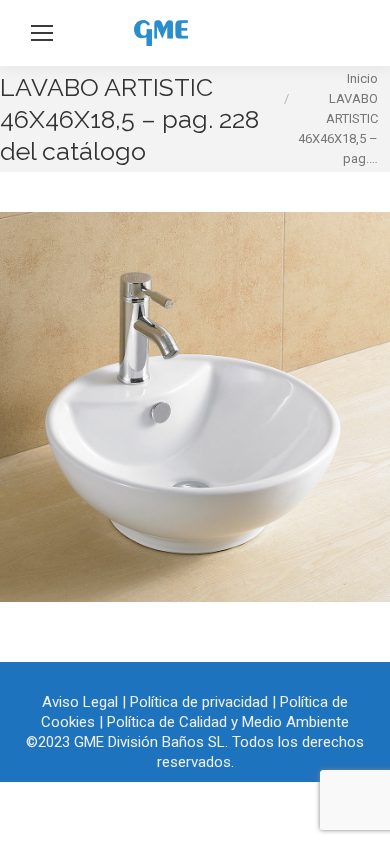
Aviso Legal (80, 702)
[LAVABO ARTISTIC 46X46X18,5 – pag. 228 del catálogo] (195, 407)
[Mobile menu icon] (42, 33)
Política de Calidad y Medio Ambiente (228, 722)
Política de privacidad (199, 702)
